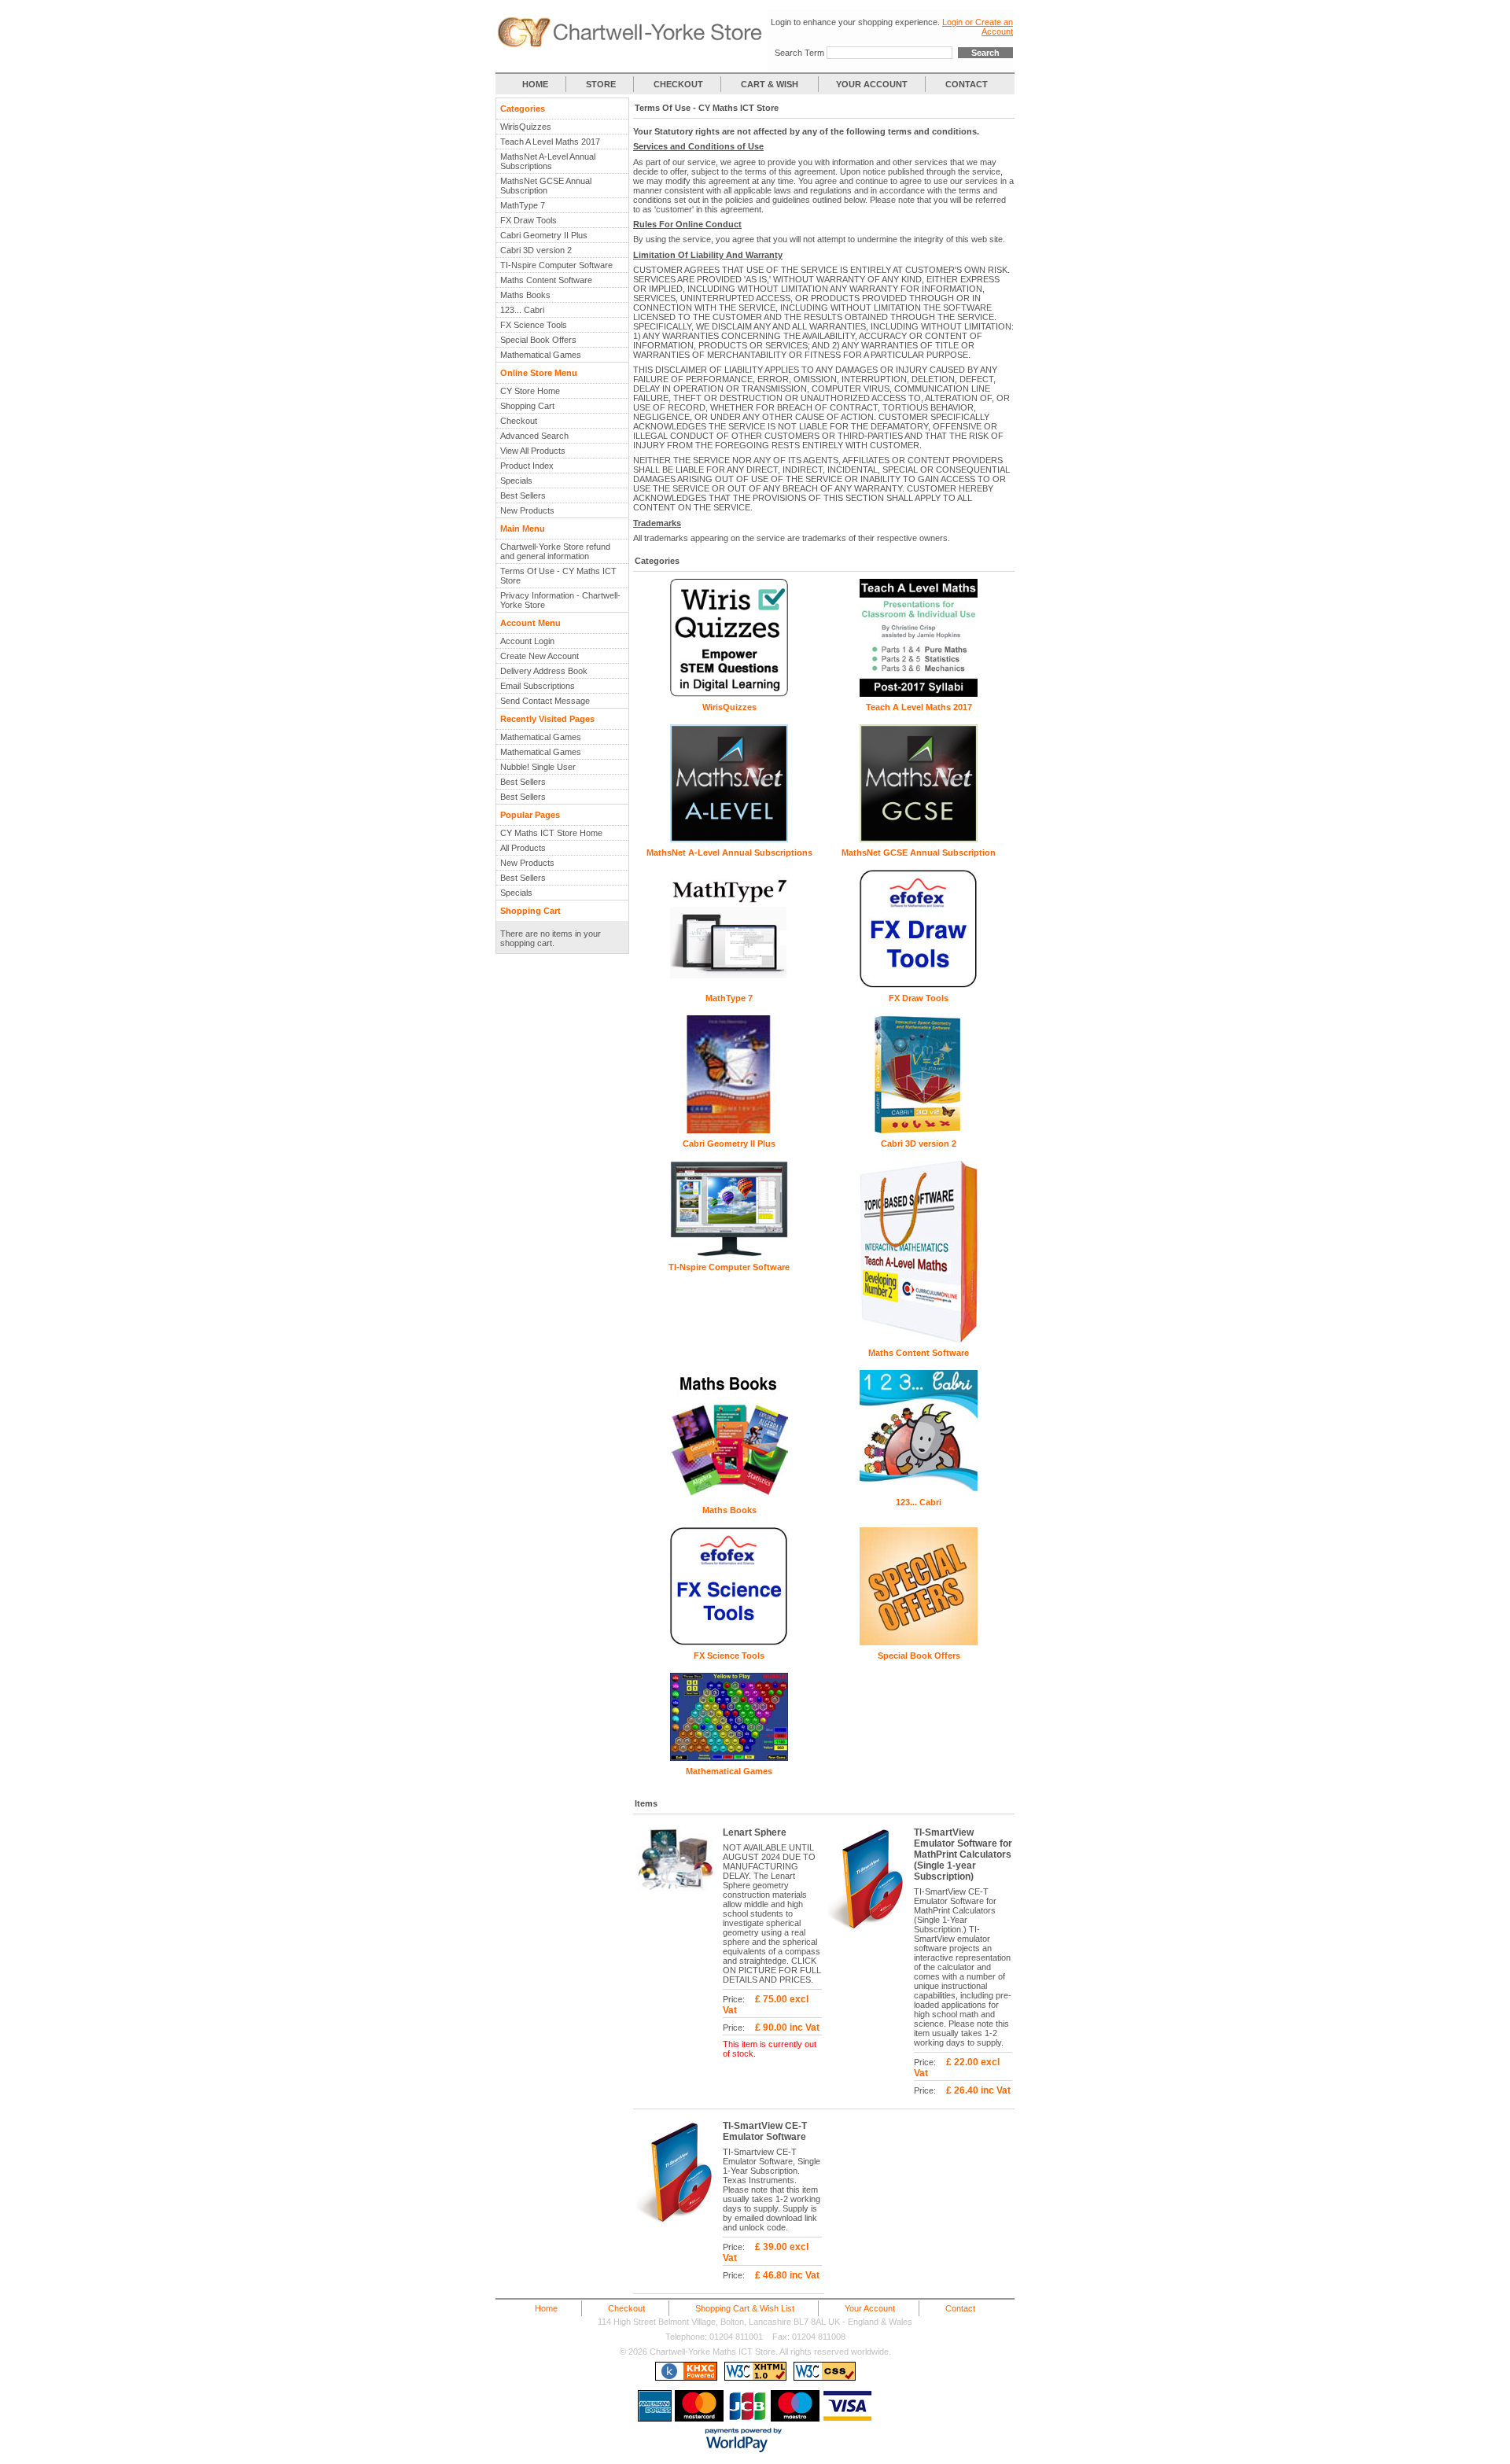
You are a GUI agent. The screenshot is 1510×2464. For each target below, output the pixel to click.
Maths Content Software (546, 280)
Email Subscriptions (538, 686)
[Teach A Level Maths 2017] (919, 694)
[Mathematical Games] (729, 1758)
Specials (516, 481)
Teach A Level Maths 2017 (550, 142)
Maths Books (525, 295)
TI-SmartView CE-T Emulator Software (765, 2131)
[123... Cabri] (919, 1489)
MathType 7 (523, 205)
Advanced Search (534, 436)
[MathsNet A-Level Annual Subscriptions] (729, 839)
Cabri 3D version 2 (536, 250)
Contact (960, 2308)
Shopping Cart (527, 406)
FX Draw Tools (528, 220)
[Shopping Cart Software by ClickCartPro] (686, 2377)
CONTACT (967, 84)
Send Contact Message (545, 701)
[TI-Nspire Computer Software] (729, 1254)
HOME (535, 84)
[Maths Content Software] (919, 1339)
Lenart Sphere (755, 1832)
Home (546, 2308)
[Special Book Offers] (919, 1642)
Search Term (799, 53)
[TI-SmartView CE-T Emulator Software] (679, 2230)
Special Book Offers (538, 340)
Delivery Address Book (544, 671)
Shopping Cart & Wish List (745, 2308)
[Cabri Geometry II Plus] (729, 1130)
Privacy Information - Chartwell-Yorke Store (560, 600)
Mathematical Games (541, 355)
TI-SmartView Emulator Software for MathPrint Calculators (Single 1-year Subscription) (963, 1854)
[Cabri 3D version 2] (919, 1130)
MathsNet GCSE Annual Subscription (546, 186)
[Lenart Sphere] (679, 1897)
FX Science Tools (534, 325)
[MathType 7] (729, 985)
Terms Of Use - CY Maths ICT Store (558, 576)
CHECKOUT (678, 84)
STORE (601, 84)
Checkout (519, 421)
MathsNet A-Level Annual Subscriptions (548, 161)
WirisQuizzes (526, 127)
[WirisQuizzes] (729, 694)
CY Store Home (530, 391)
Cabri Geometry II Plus (544, 235)
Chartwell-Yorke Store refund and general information (555, 551)
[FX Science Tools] (729, 1642)
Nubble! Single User (538, 767)
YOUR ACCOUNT (872, 84)
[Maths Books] (729, 1497)
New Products (527, 510)
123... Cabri (522, 310)
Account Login (527, 641)
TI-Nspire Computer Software (556, 265)
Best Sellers (523, 495)
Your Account (870, 2308)
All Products (523, 848)
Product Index (527, 466)
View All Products (533, 451)
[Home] (632, 45)
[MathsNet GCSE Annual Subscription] (919, 839)
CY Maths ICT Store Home (551, 833)
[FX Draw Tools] (919, 985)
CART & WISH (771, 84)
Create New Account (540, 656)
